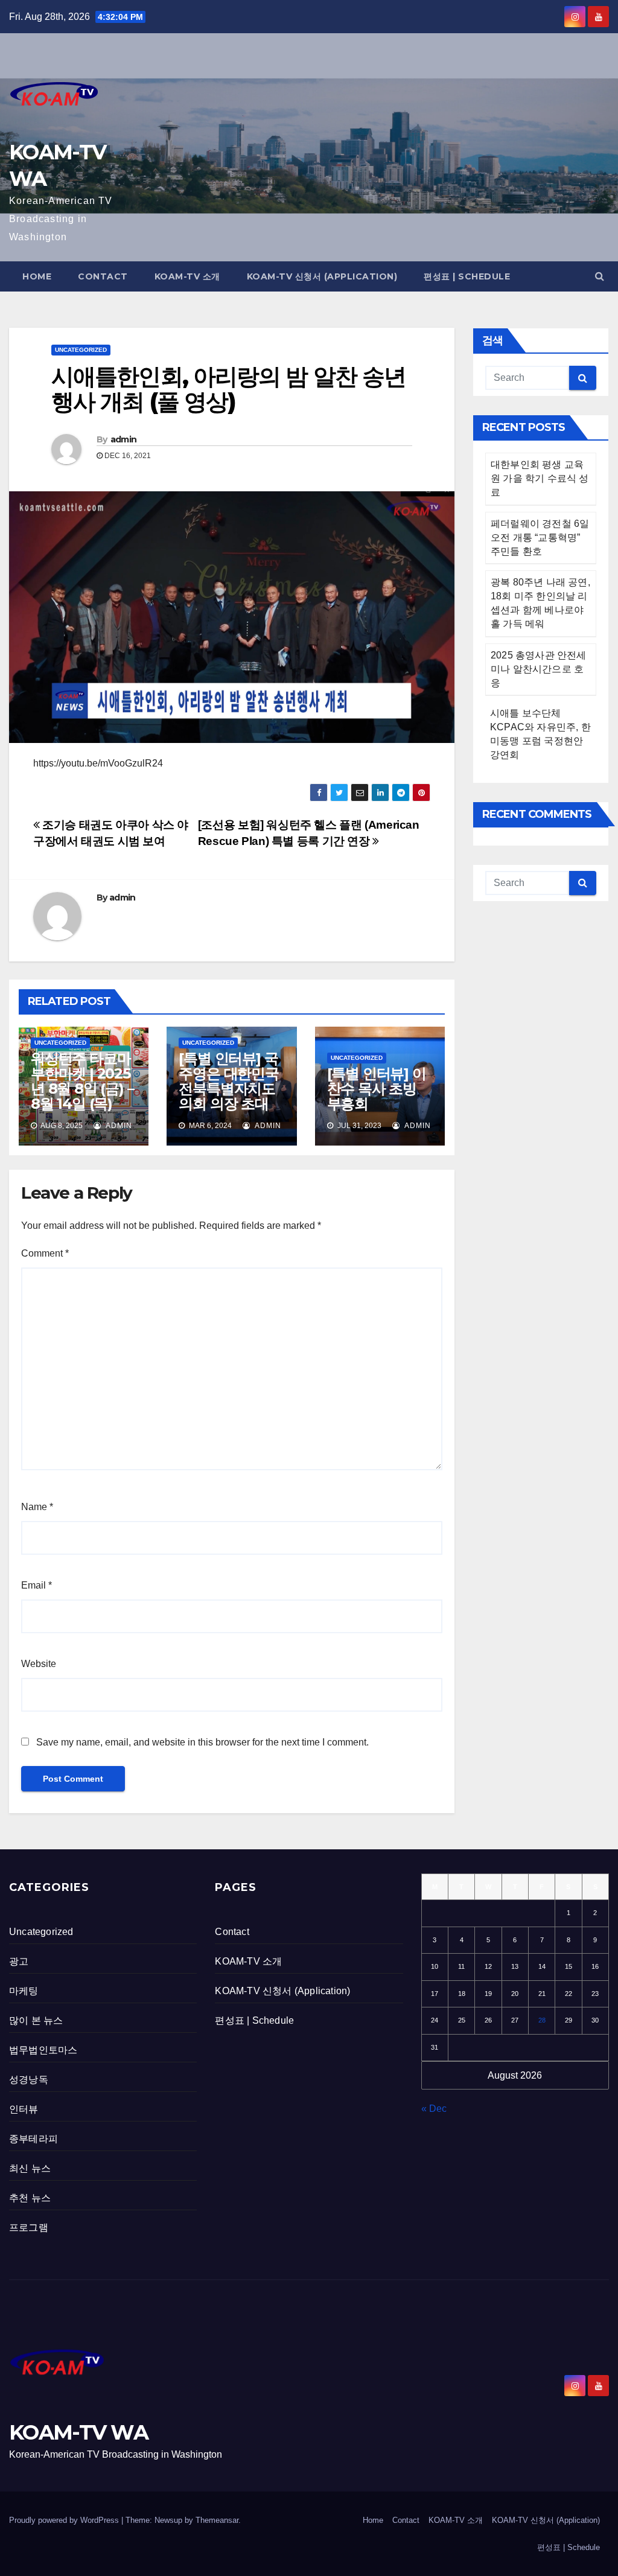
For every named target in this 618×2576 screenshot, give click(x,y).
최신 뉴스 (30, 2168)
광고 (19, 1961)
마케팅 (24, 1991)
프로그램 (29, 2227)
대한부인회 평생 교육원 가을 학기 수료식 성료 (540, 478)
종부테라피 (33, 2139)
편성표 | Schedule (467, 276)
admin (124, 439)
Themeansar (217, 2520)
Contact (103, 276)
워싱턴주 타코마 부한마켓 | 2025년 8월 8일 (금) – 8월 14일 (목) (82, 1081)
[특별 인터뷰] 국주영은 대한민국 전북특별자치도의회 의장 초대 (228, 1081)
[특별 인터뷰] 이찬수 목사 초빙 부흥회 (377, 1089)
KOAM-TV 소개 (187, 276)
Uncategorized (81, 350)
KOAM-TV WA (78, 2432)
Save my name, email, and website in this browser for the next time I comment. (202, 1742)
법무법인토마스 (43, 2050)
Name (37, 1507)
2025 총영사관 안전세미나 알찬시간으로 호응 (539, 669)
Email (37, 1585)
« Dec (434, 2109)
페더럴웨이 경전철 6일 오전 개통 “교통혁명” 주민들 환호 (540, 537)
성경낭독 (29, 2080)
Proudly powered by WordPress (65, 2520)
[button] (600, 276)
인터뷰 (24, 2109)
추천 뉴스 (30, 2198)
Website (39, 1664)
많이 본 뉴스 (36, 2020)
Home (37, 276)
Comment (45, 1253)
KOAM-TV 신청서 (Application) (322, 276)
